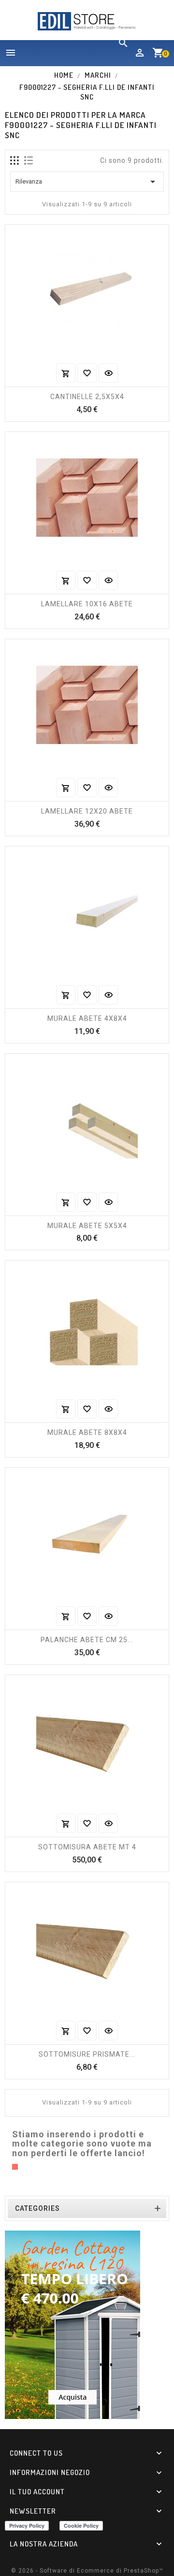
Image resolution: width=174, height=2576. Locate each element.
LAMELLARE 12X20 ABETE (87, 811)
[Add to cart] (66, 373)
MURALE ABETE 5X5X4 (87, 1226)
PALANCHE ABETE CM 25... (87, 1640)
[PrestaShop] (72, 2324)
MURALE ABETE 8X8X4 (87, 1432)
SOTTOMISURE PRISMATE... (87, 2054)
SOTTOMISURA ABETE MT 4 (87, 1847)
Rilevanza (87, 182)
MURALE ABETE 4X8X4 (87, 1018)
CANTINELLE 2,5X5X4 (87, 397)
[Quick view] (108, 373)
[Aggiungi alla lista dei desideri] (87, 373)
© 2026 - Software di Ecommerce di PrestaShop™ (87, 2571)
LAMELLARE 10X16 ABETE (87, 604)
